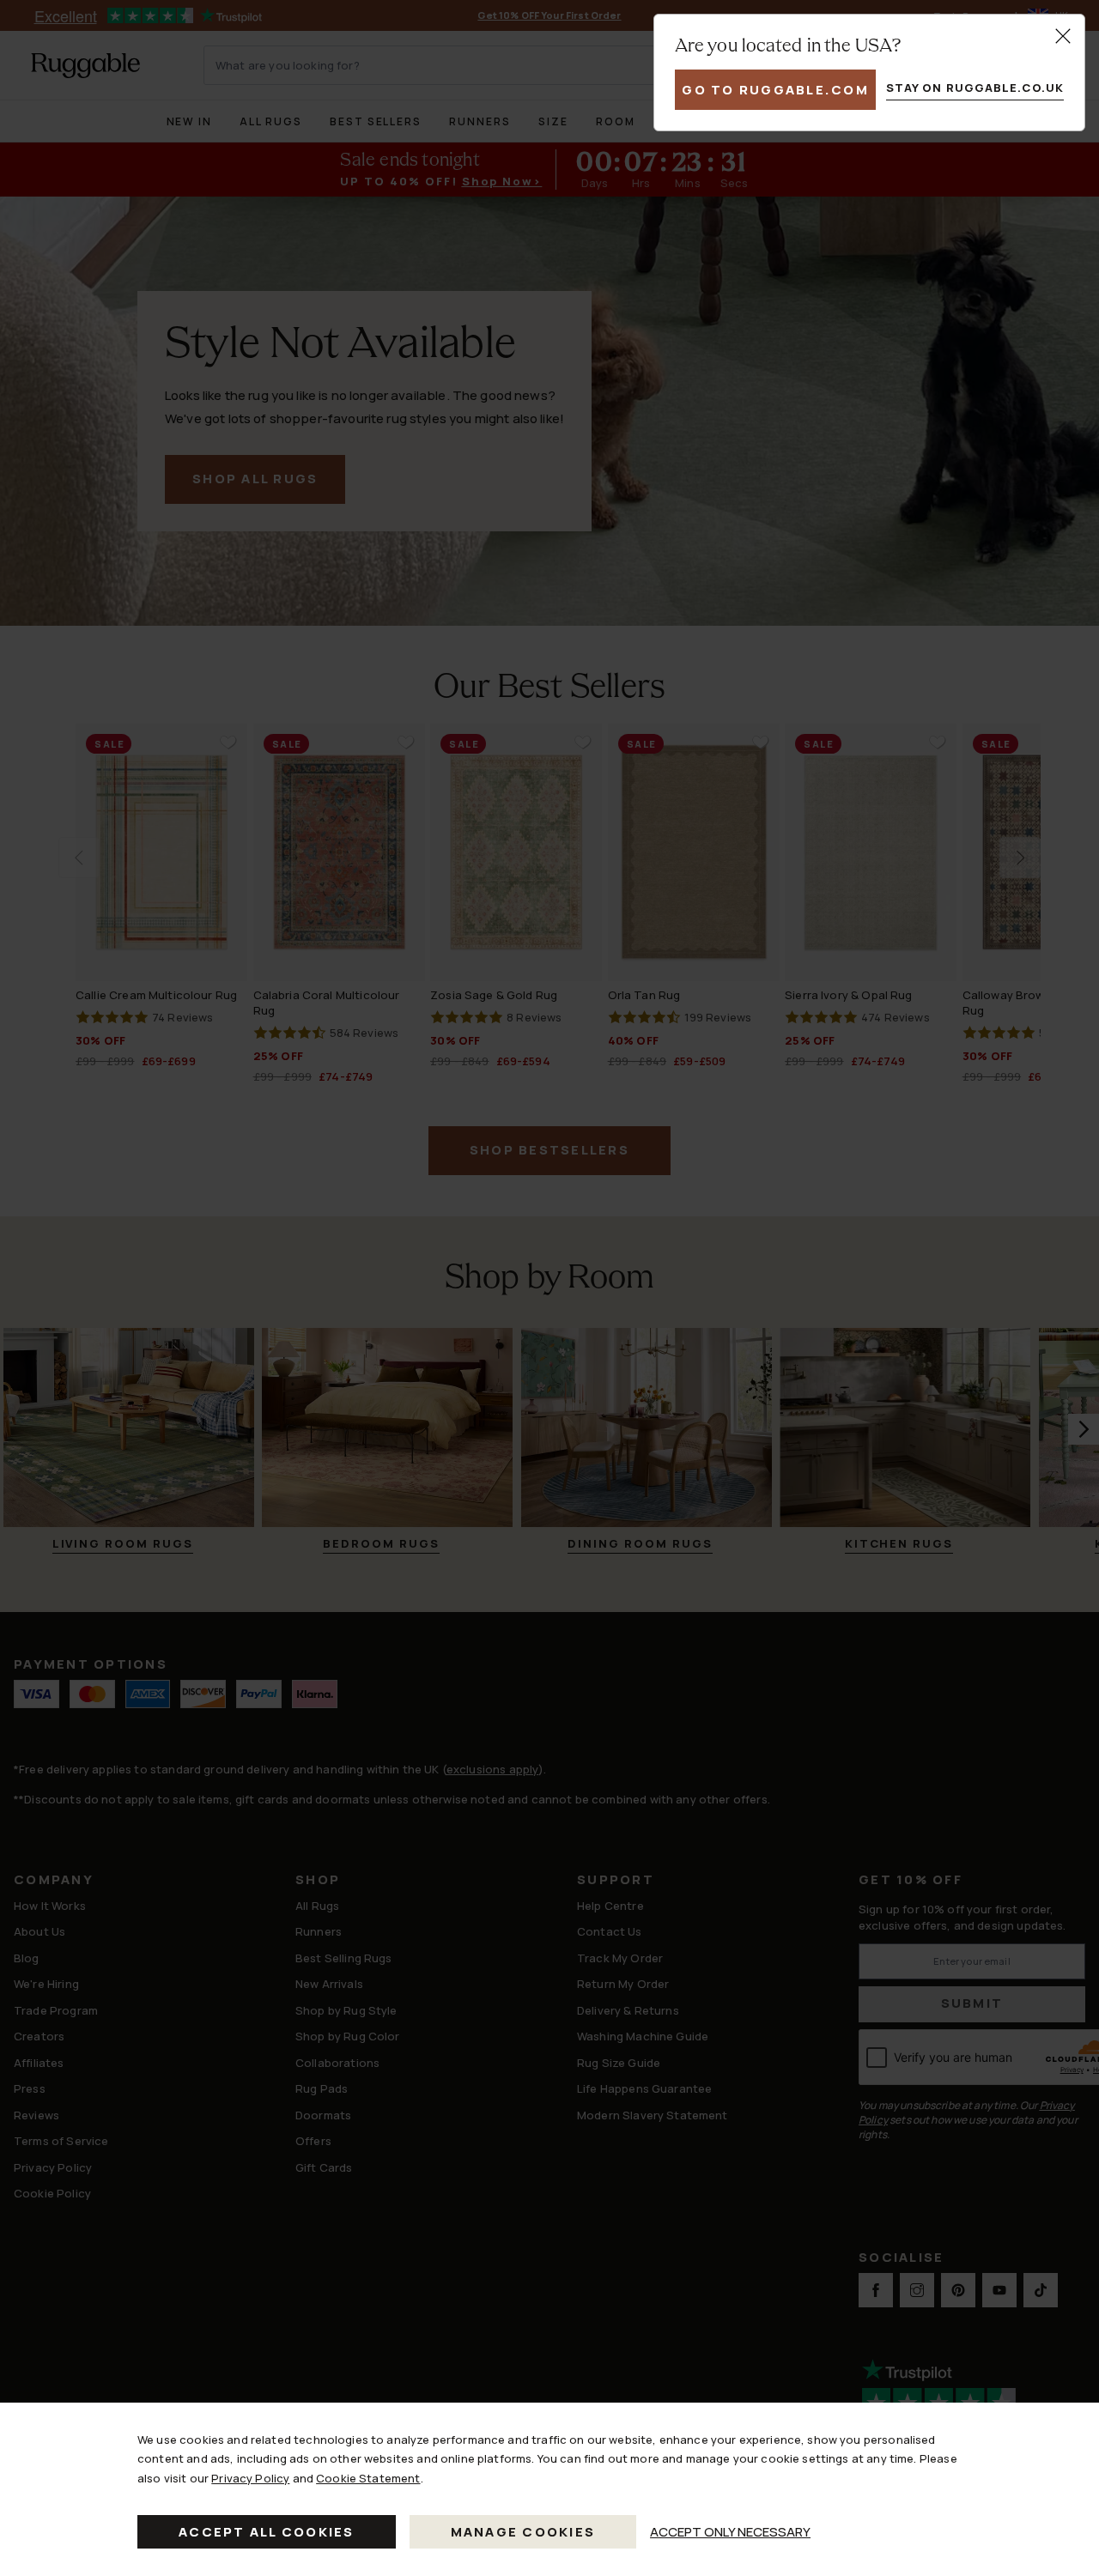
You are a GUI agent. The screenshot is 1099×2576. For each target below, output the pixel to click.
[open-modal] (1063, 36)
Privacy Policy (250, 2478)
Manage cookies (523, 2532)
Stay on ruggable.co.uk (975, 88)
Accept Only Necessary (730, 2532)
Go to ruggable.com (775, 90)
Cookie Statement (368, 2478)
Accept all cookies (267, 2532)
